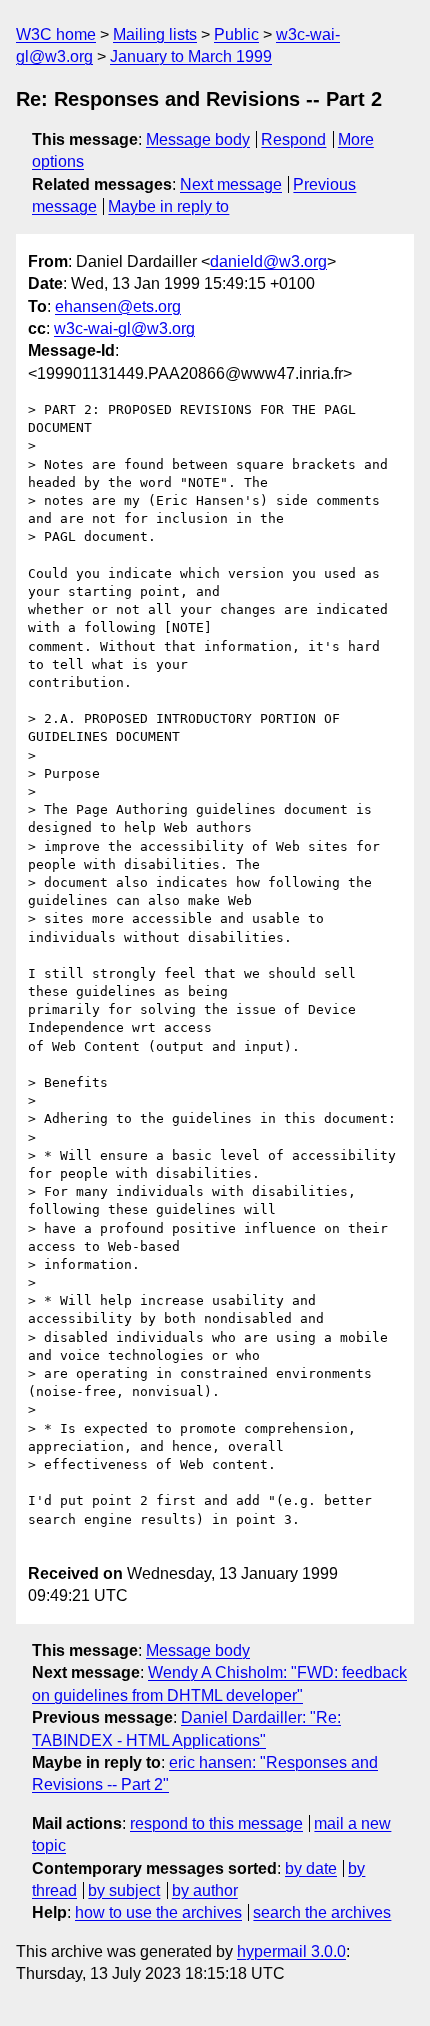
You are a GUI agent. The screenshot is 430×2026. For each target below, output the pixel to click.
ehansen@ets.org (118, 306)
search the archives (322, 1912)
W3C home (56, 34)
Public (236, 34)
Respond (293, 139)
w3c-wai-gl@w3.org (124, 328)
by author (205, 1890)
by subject (124, 1890)
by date (311, 1868)
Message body (198, 139)
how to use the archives (158, 1912)
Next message (231, 184)
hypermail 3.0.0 (291, 1951)
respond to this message (216, 1823)
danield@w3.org (268, 261)
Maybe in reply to (168, 206)
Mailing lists (155, 34)
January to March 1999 (191, 56)
